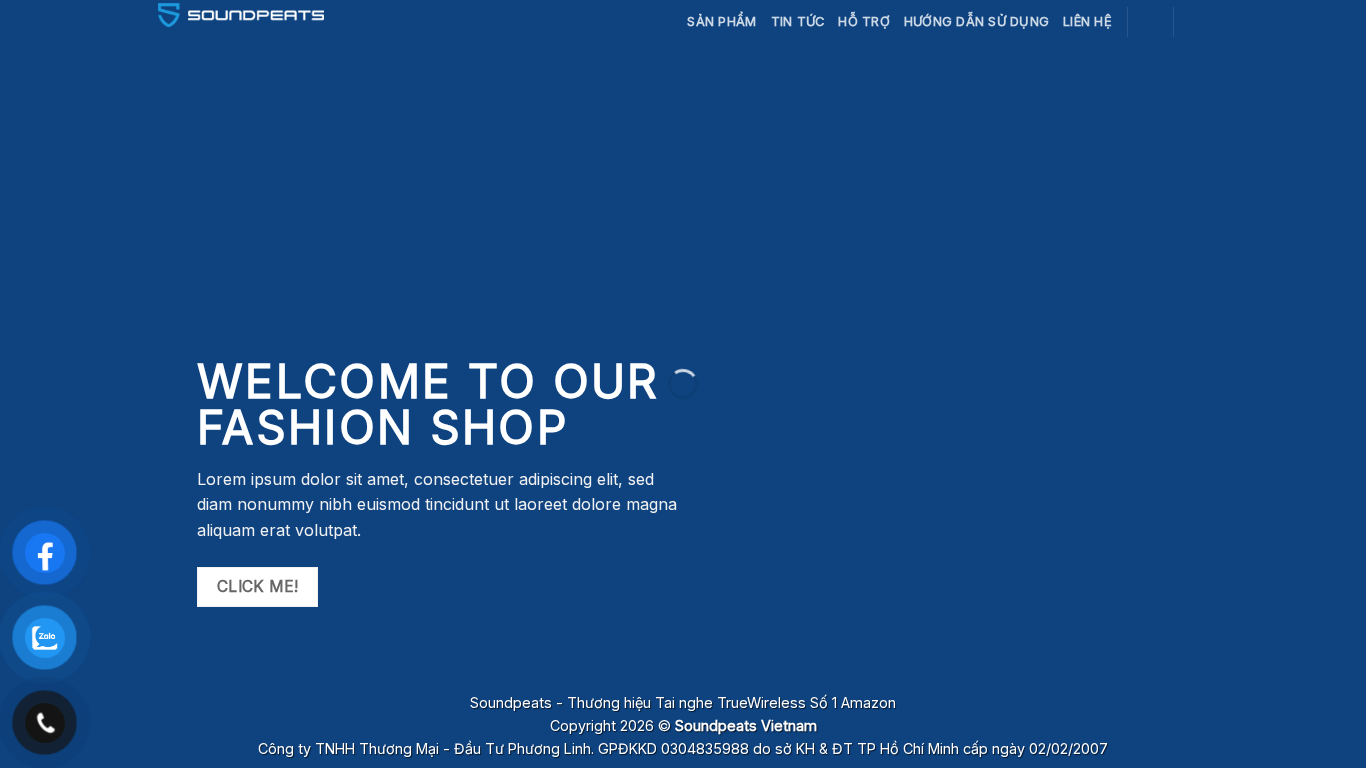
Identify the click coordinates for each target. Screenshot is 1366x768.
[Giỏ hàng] (1198, 22)
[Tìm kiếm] (1150, 21)
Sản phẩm (721, 21)
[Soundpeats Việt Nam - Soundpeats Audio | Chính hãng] (241, 15)
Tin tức (798, 21)
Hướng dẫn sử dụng (976, 21)
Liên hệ (1087, 21)
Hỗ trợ (864, 21)
